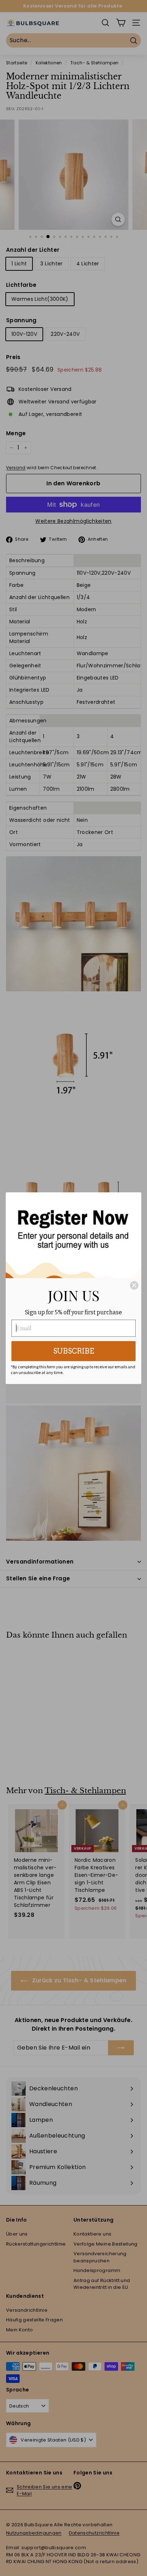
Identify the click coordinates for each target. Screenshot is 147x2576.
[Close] (134, 1285)
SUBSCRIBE (74, 1351)
